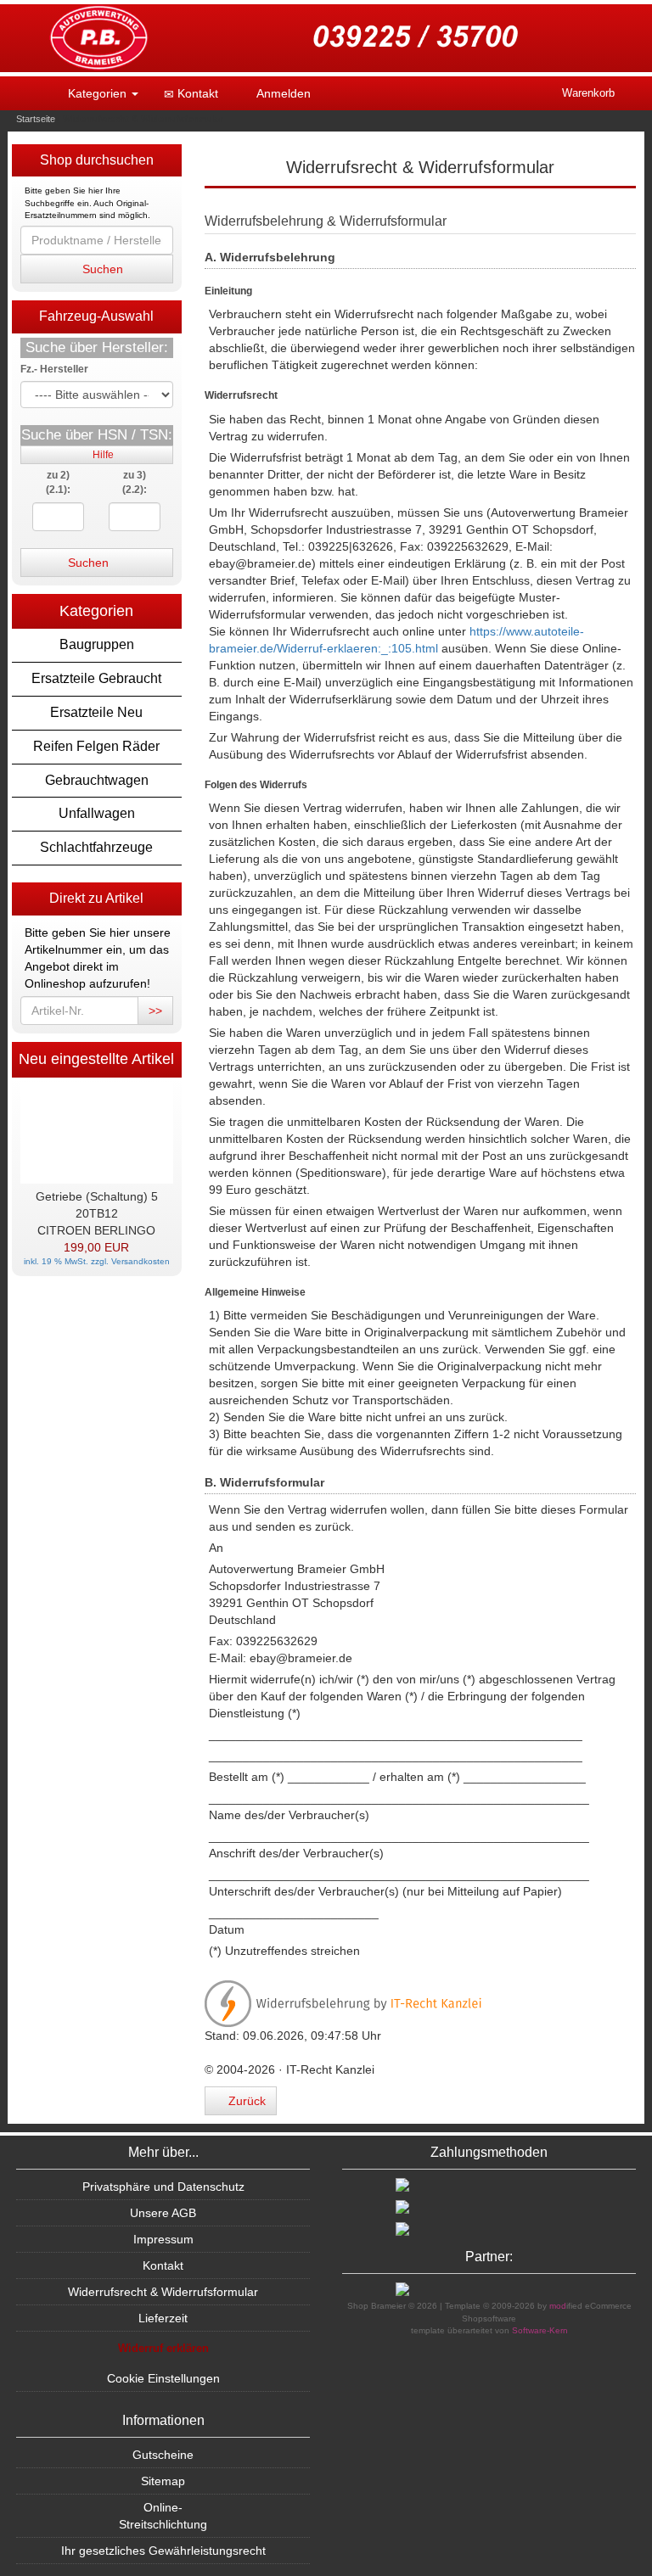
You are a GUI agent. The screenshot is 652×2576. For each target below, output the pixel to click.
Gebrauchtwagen (97, 780)
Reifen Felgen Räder (96, 746)
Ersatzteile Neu (96, 712)
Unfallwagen (97, 813)
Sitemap (163, 2481)
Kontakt (196, 93)
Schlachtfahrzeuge (96, 847)
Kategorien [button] (97, 93)
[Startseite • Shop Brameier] (326, 38)
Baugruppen (97, 644)
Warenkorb (588, 93)
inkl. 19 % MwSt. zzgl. (67, 1261)
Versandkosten (141, 1261)
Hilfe (101, 455)
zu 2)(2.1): (58, 482)
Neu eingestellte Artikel (96, 1059)
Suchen (101, 269)
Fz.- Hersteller (54, 369)
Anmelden (282, 93)
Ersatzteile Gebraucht (96, 678)
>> (155, 1011)
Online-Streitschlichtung (163, 2516)
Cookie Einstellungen (163, 2378)
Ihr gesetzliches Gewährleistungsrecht (163, 2551)
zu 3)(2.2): (135, 482)
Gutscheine (163, 2455)
